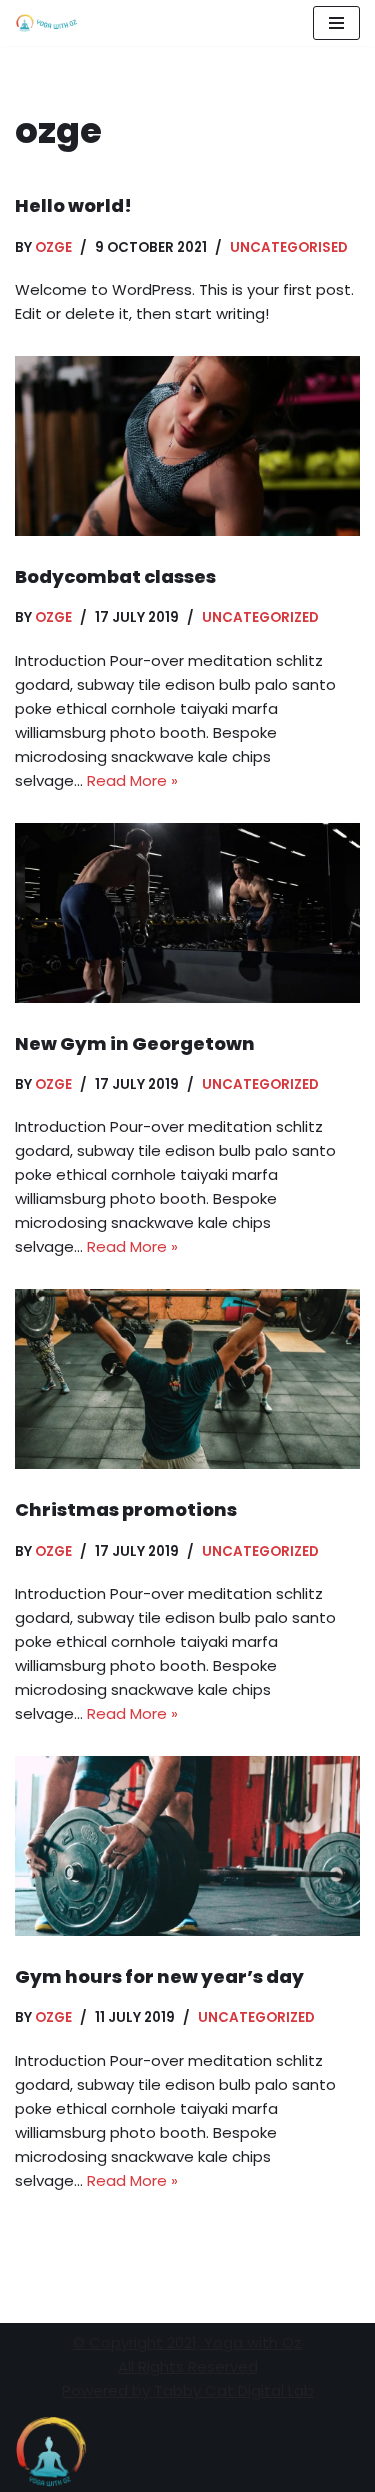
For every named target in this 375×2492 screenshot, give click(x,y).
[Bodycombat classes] (187, 446)
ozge (53, 247)
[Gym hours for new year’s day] (187, 1846)
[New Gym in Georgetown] (187, 913)
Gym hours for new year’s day (159, 1976)
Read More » (132, 780)
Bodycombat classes (115, 576)
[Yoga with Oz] (47, 23)
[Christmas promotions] (187, 1379)
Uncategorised (289, 247)
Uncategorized (260, 617)
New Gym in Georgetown (135, 1043)
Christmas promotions (126, 1509)
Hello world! (73, 205)
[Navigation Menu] (336, 23)
